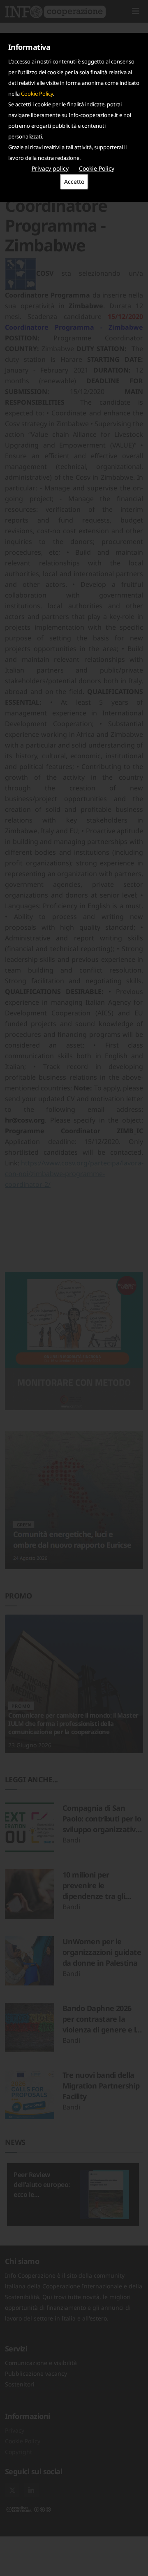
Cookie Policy (37, 94)
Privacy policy (50, 168)
